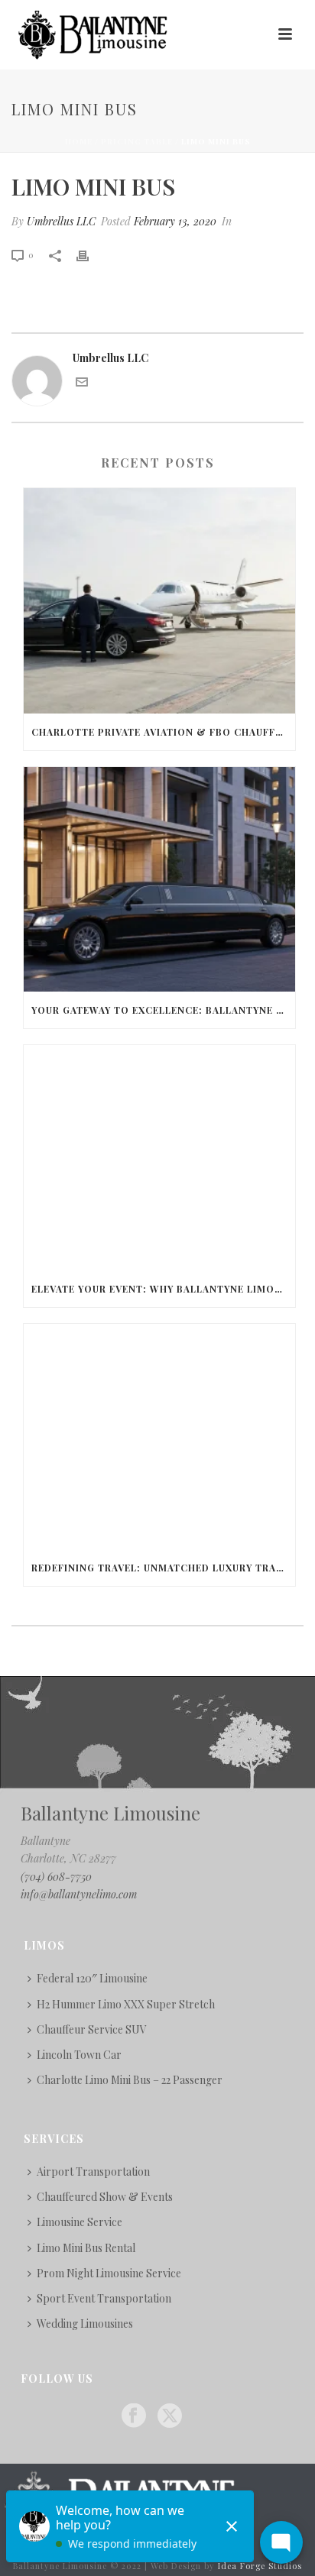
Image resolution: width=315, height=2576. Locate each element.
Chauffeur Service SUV (92, 2029)
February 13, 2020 (175, 221)
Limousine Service (80, 2222)
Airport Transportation (93, 2171)
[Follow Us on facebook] (134, 2416)
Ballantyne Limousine (110, 1813)
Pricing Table (137, 141)
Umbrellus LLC (61, 221)
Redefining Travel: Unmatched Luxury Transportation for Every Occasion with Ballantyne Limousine (163, 1568)
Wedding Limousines (85, 2324)
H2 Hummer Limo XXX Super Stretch (126, 2004)
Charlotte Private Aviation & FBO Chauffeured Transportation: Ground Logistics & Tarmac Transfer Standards (163, 732)
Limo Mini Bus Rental (86, 2248)
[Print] (90, 254)
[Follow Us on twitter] (170, 2416)
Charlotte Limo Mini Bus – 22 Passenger (130, 2080)
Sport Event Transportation (104, 2298)
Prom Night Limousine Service (109, 2273)
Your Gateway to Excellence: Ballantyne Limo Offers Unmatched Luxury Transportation (163, 1010)
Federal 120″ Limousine (92, 1978)
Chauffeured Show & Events (105, 2197)
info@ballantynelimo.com (79, 1894)
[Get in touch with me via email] (82, 384)
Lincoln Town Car (79, 2055)
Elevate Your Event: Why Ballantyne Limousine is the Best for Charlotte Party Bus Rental (163, 1289)
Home (79, 141)
